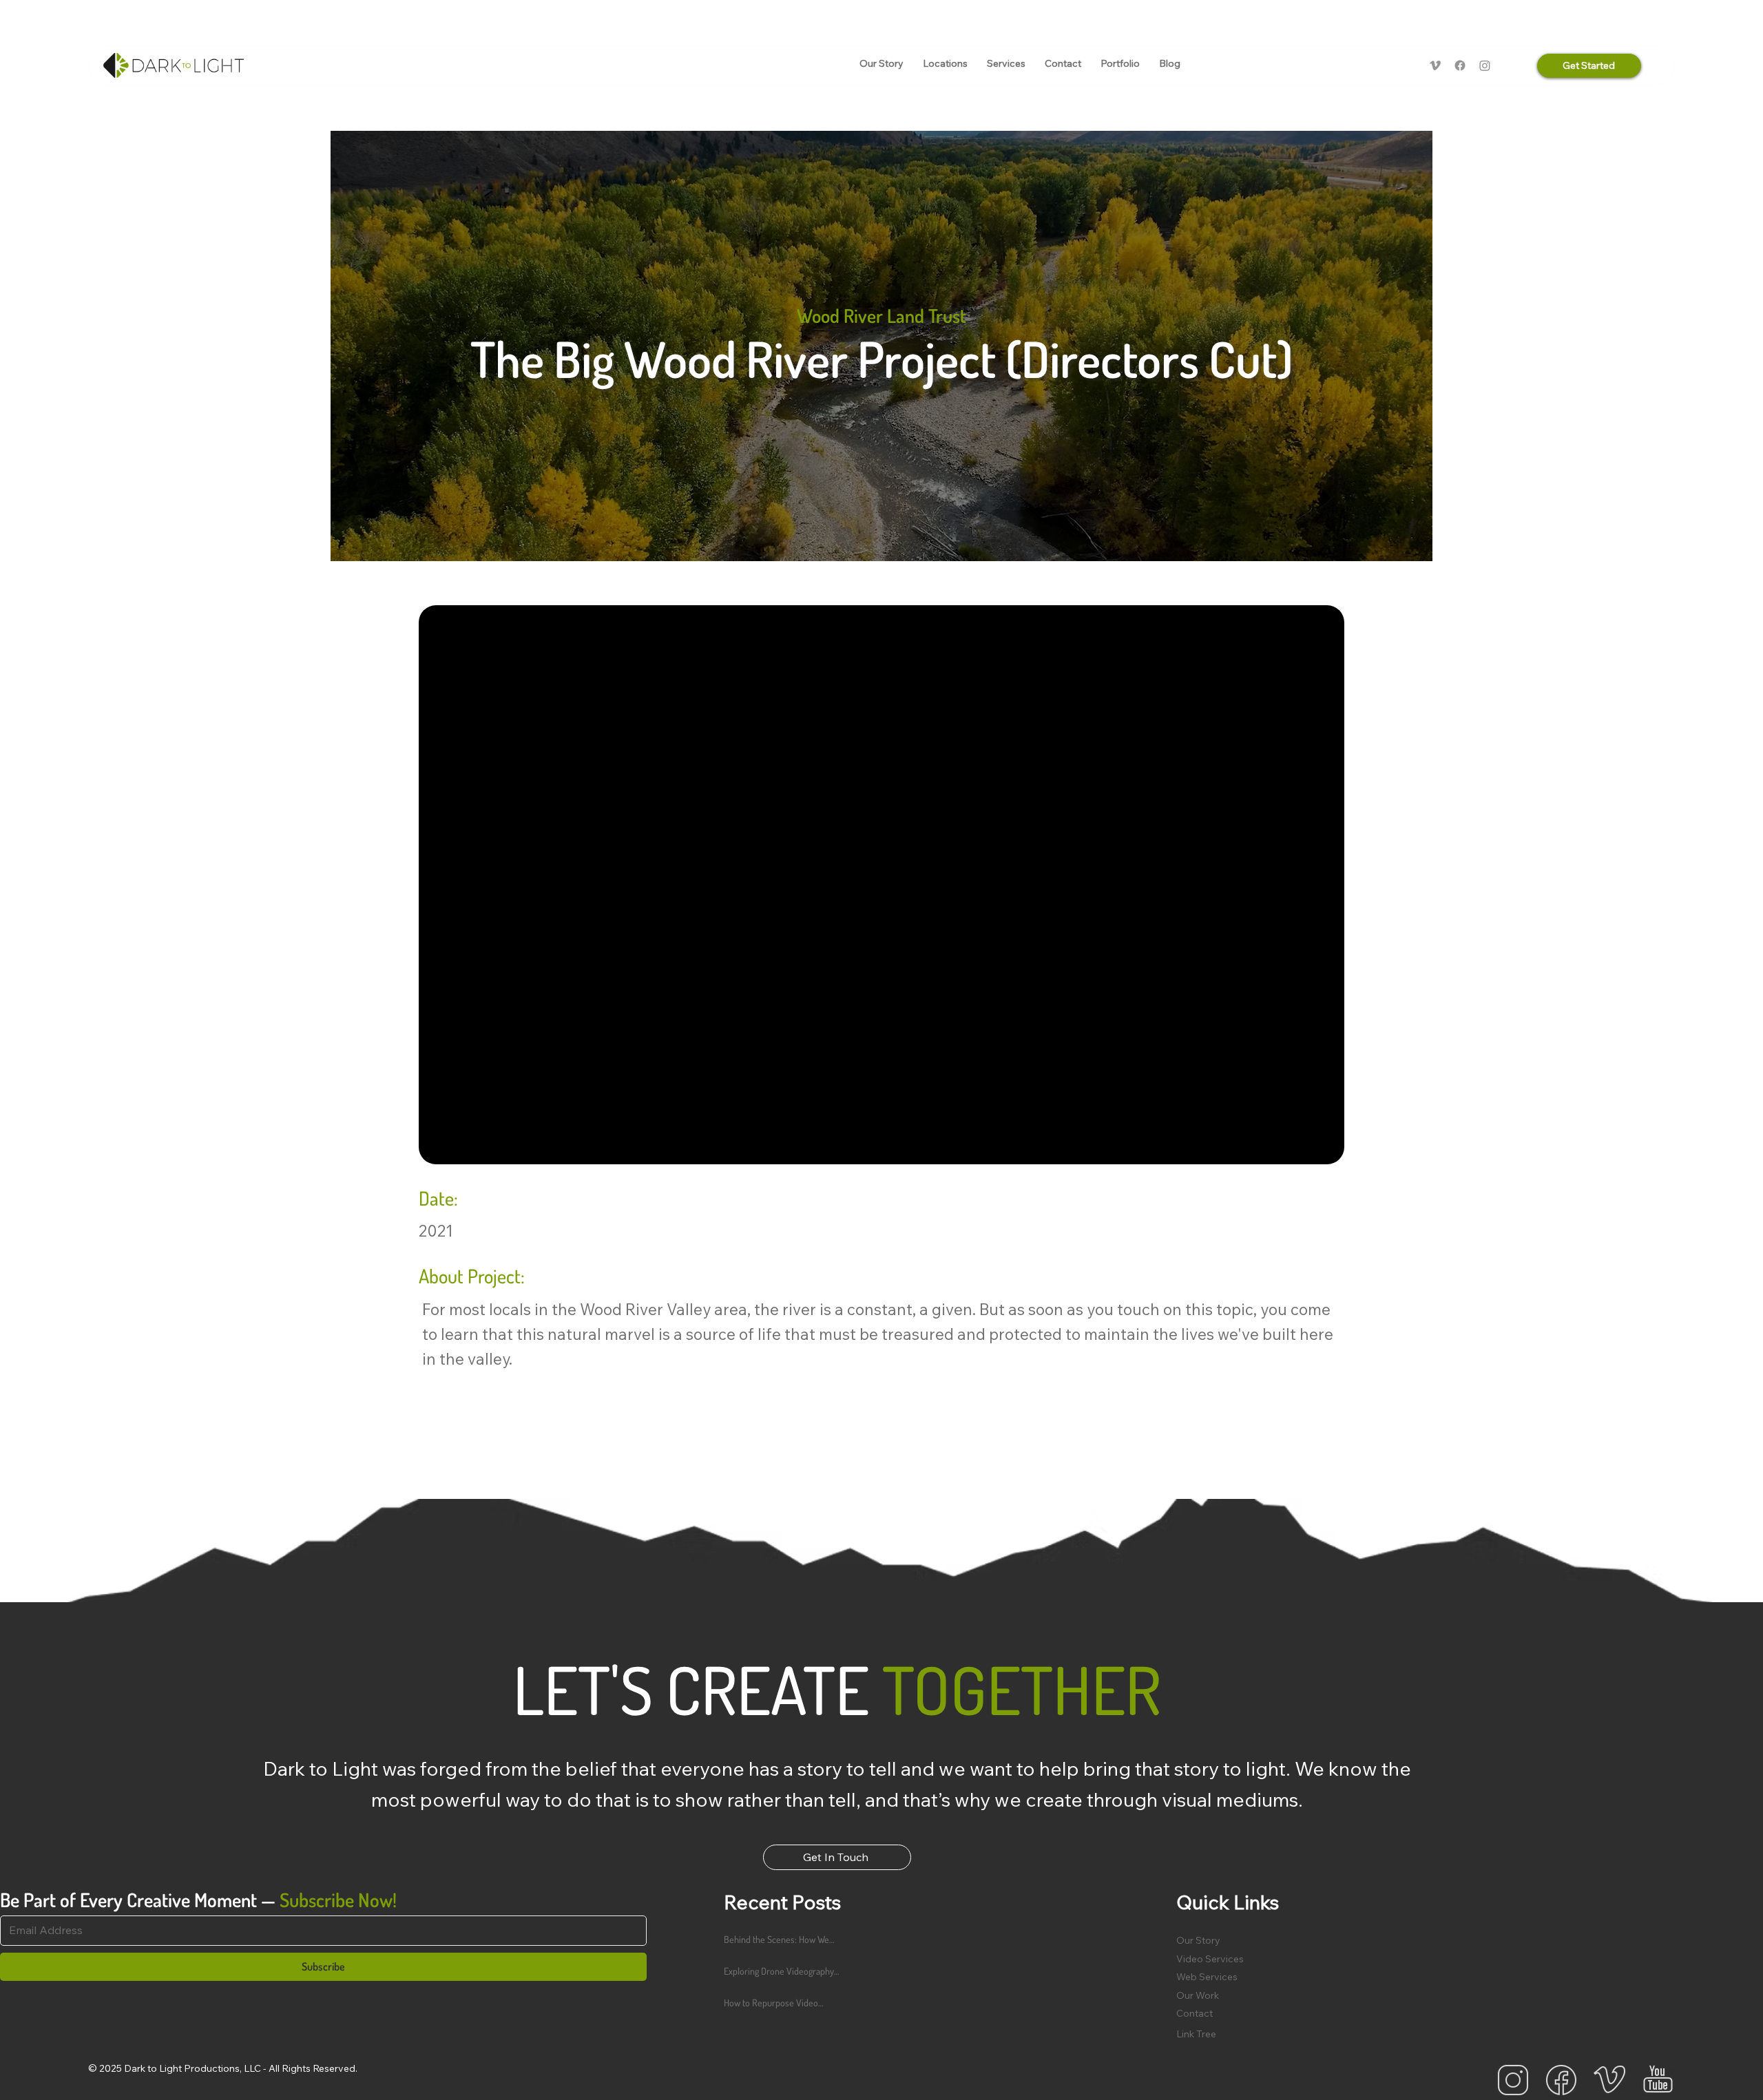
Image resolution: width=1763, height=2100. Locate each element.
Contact (1195, 2013)
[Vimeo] (1435, 65)
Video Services (1210, 1959)
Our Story (1198, 1940)
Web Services (1207, 1977)
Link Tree (1196, 2034)
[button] (945, 64)
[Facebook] (1460, 65)
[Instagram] (1485, 65)
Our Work (1198, 1995)
